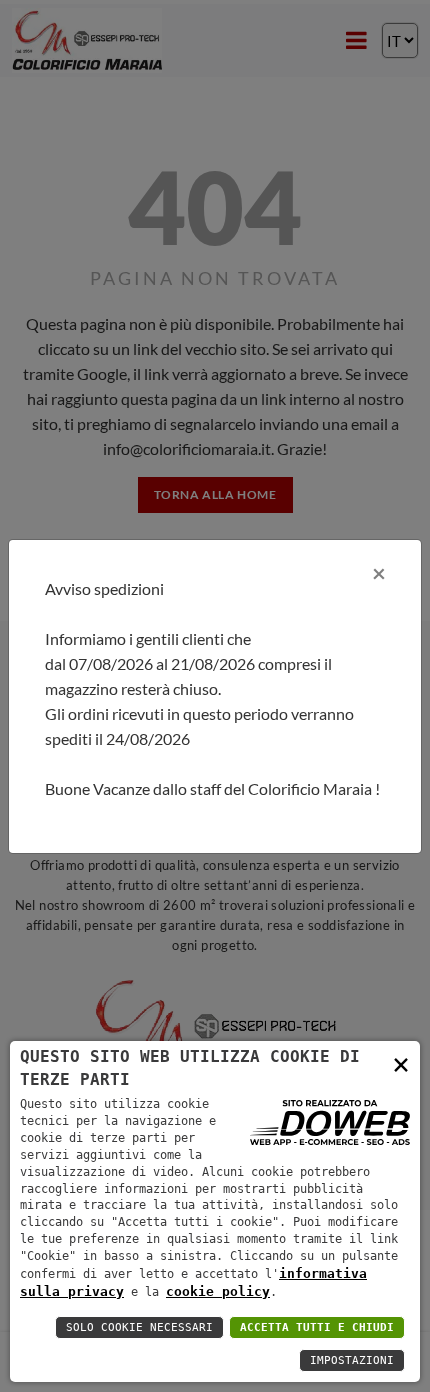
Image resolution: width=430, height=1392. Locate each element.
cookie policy (218, 1291)
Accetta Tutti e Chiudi (317, 1327)
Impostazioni (352, 1360)
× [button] (401, 1063)
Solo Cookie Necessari (139, 1327)
